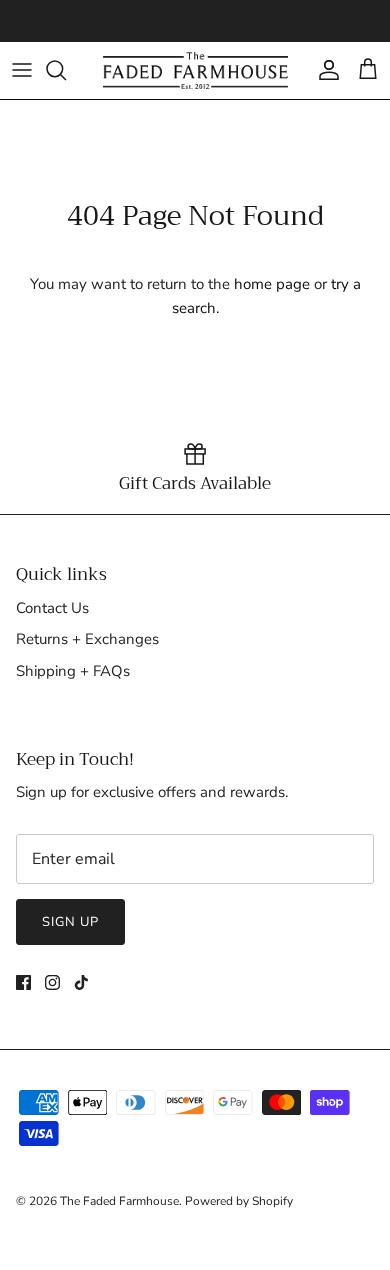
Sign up (70, 922)
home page (272, 284)
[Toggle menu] (22, 70)
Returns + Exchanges (87, 639)
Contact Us (52, 608)
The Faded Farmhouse (119, 1201)
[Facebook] (23, 982)
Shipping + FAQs (73, 671)
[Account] (324, 70)
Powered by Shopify (239, 1201)
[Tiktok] (81, 982)
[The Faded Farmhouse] (195, 70)
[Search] (66, 70)
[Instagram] (52, 982)
